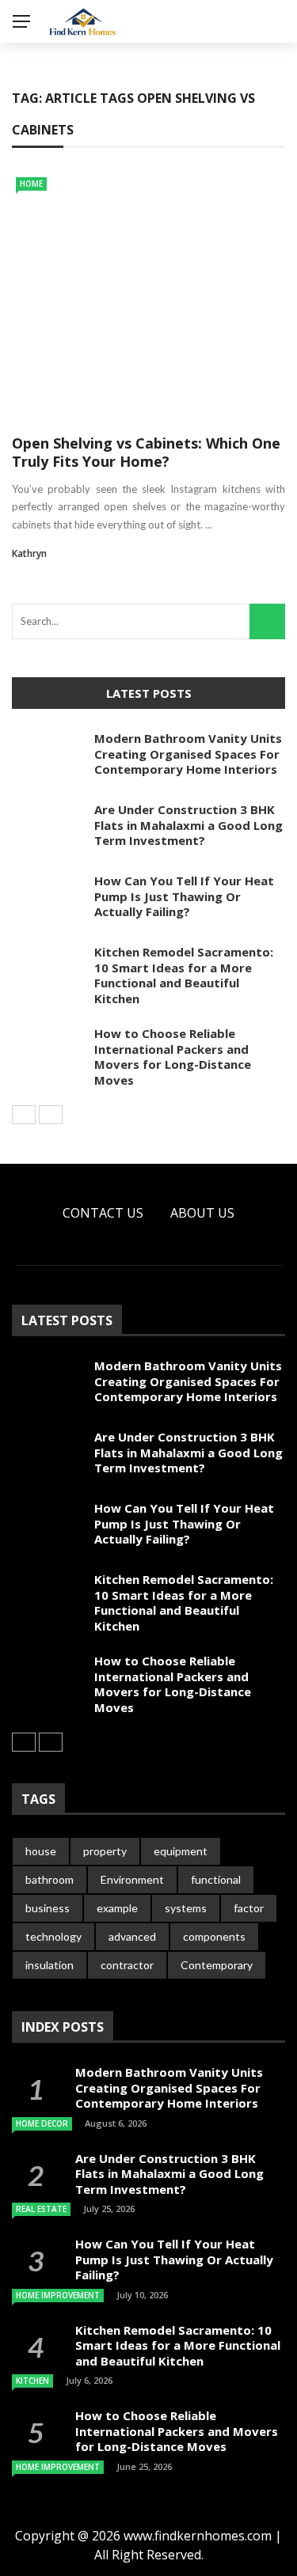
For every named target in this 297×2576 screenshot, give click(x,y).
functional (216, 1879)
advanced (132, 1936)
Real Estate (41, 2209)
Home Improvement (58, 2295)
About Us (202, 1213)
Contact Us (103, 1213)
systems (186, 1908)
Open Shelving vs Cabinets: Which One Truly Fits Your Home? (146, 452)
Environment (132, 1879)
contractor (127, 1965)
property (105, 1851)
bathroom (49, 1879)
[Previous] (24, 1115)
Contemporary (217, 1965)
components (214, 1936)
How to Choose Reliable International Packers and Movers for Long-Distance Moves (173, 1057)
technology (53, 1936)
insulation (49, 1965)
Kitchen (32, 2381)
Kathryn (29, 553)
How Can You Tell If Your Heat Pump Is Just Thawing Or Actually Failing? (184, 896)
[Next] (51, 1115)
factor (249, 1908)
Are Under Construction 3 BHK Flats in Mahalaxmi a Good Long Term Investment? (188, 825)
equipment (181, 1851)
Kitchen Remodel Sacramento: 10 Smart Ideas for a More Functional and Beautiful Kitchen (184, 975)
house (41, 1851)
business (48, 1908)
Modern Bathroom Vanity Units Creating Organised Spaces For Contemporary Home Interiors (188, 754)
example (117, 1908)
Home (31, 184)
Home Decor (42, 2123)
